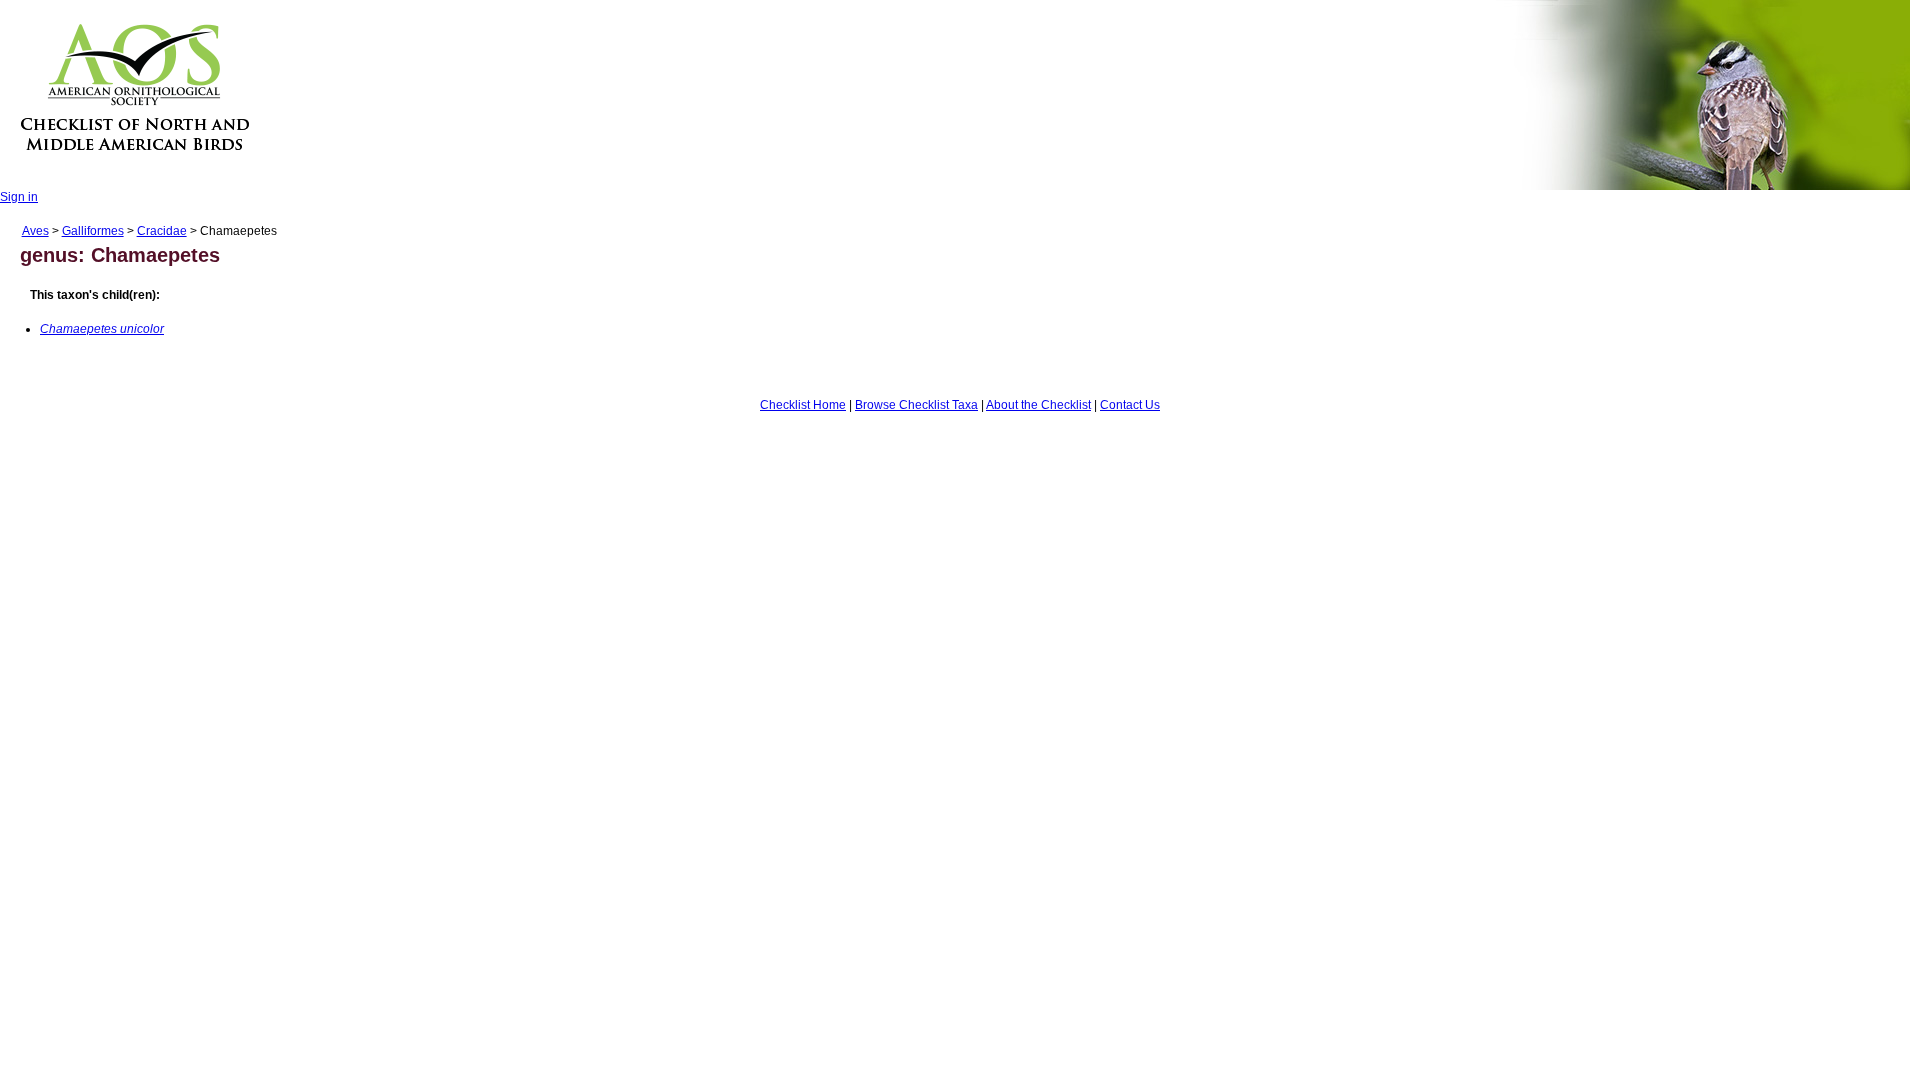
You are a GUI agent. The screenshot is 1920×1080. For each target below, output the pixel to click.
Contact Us (1130, 405)
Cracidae (162, 231)
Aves (35, 231)
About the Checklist (1038, 405)
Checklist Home (803, 405)
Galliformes (93, 231)
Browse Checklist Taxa (916, 405)
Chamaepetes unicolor (102, 329)
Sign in (19, 197)
